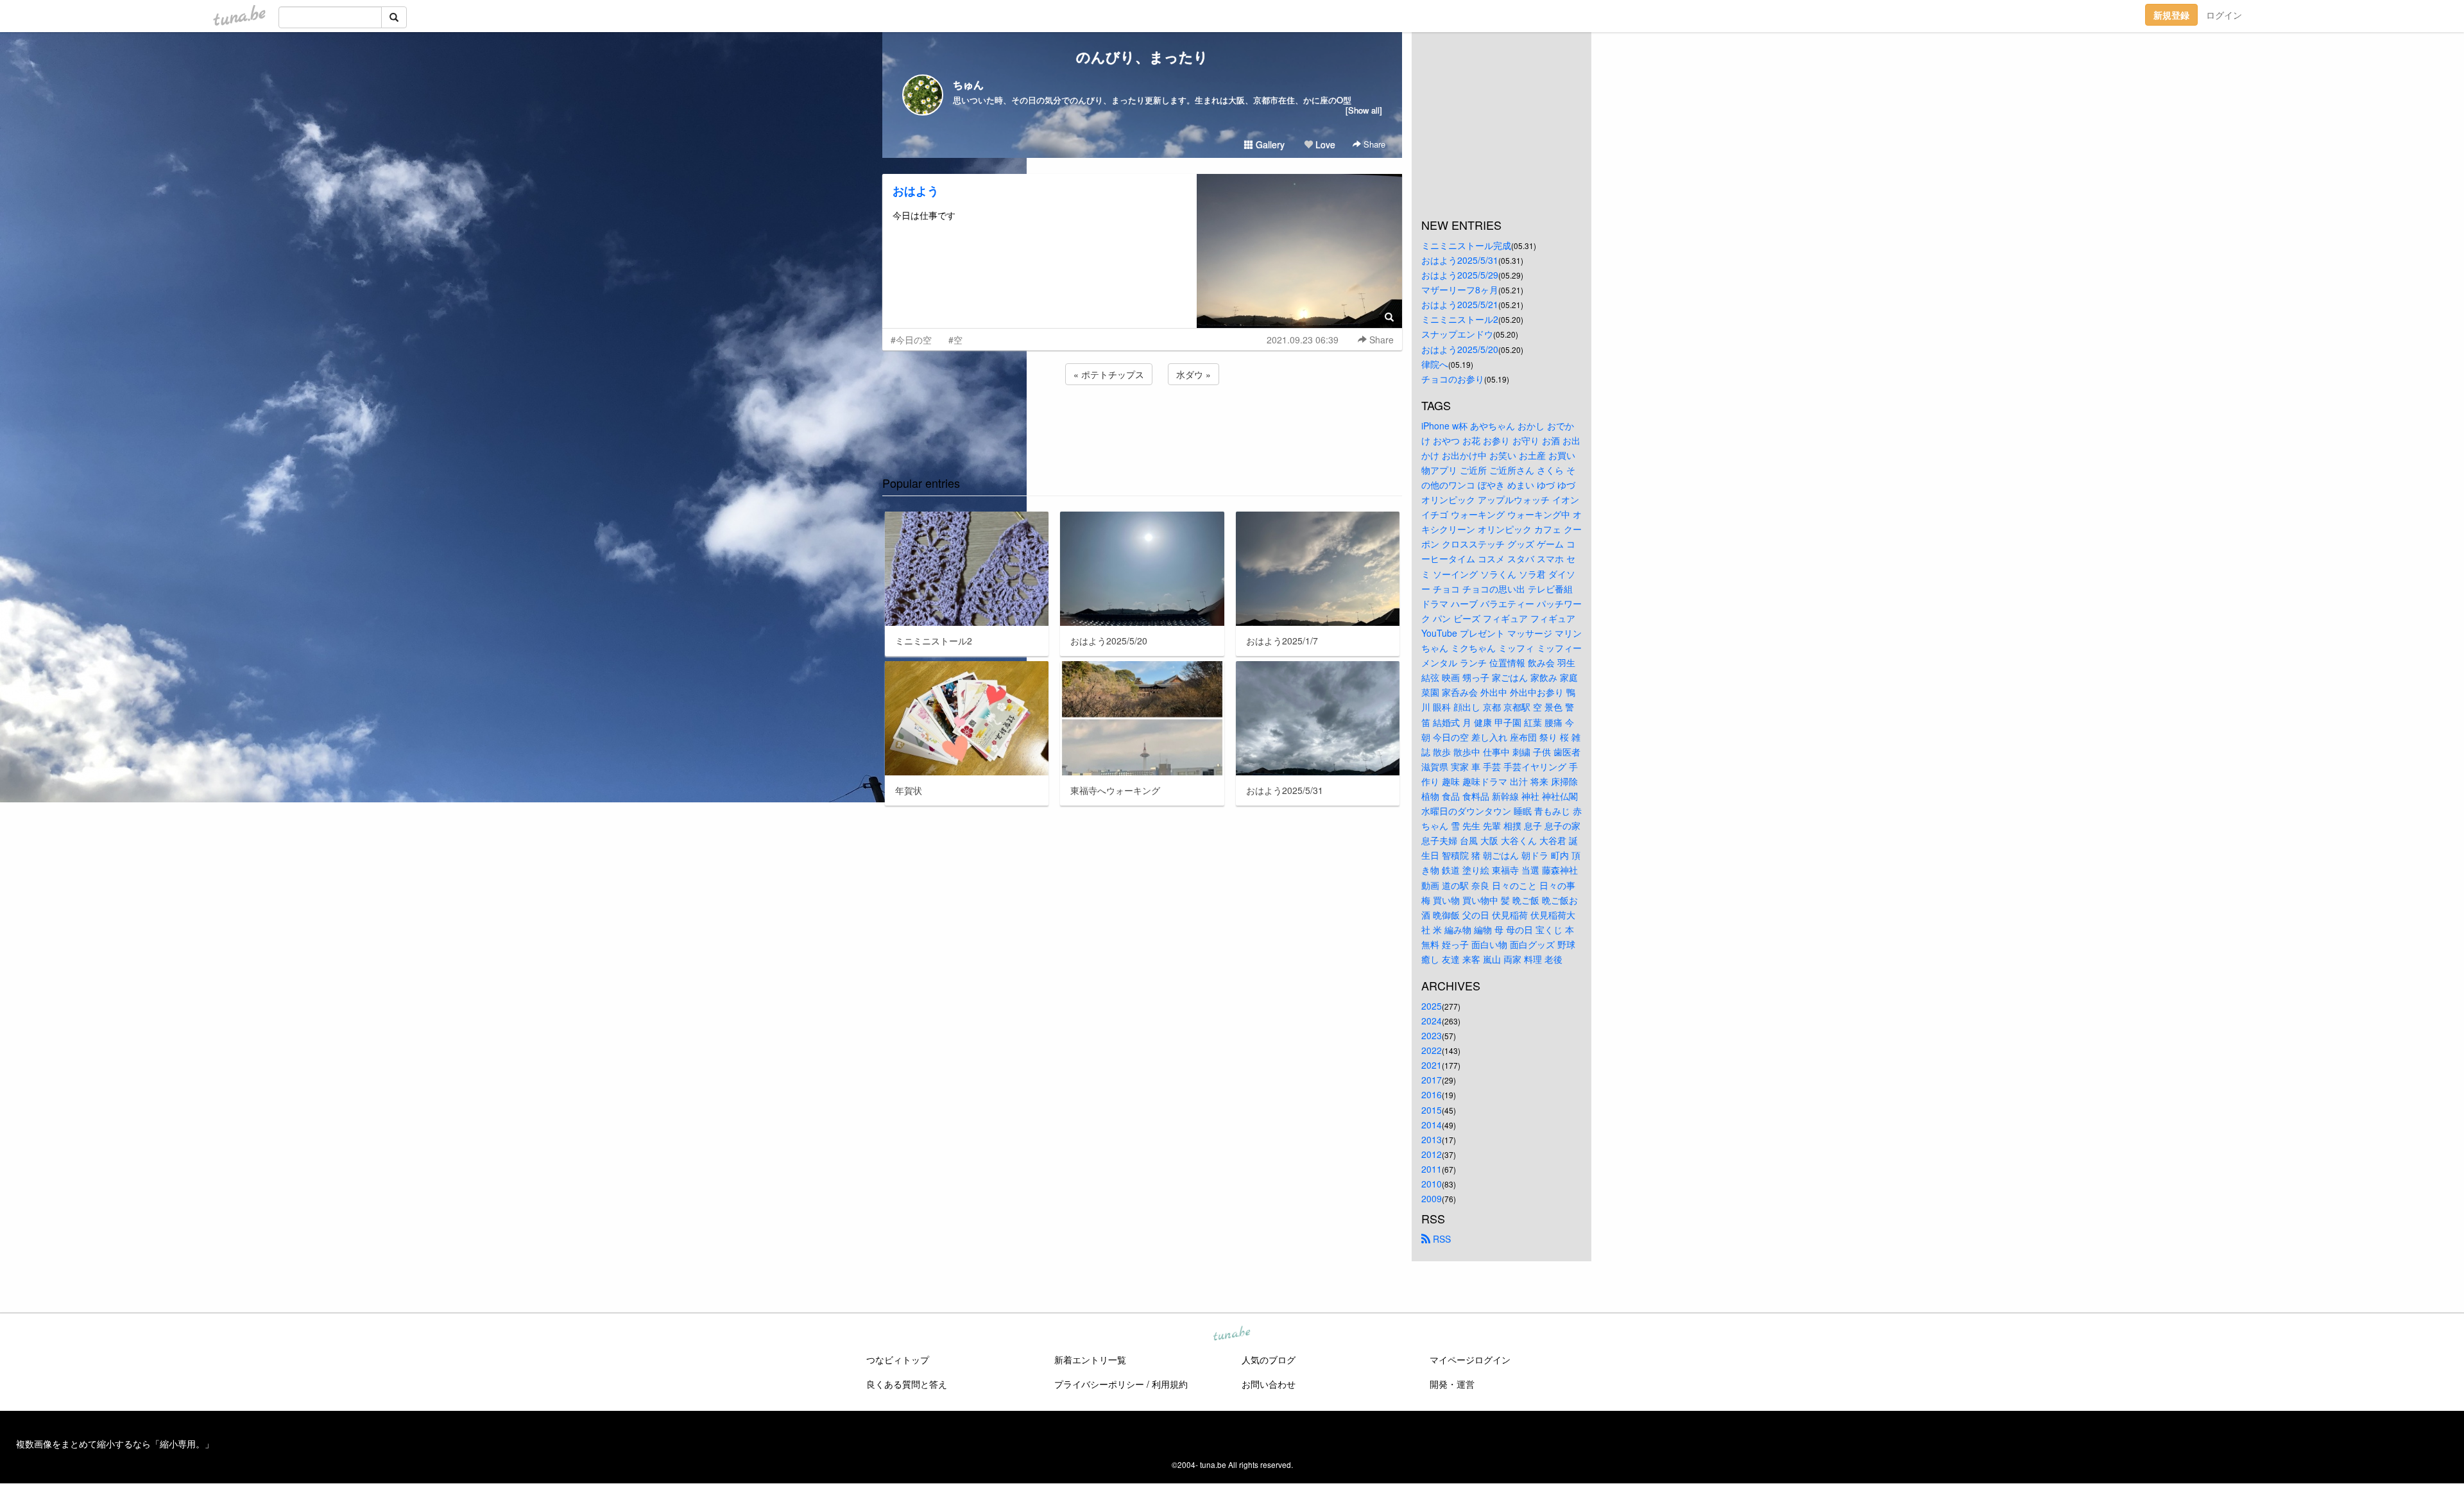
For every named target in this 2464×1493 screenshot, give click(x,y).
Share (1373, 144)
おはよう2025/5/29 (1460, 275)
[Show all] (1364, 110)
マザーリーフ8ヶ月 (1460, 289)
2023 (1432, 1035)
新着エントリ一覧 (1090, 1359)
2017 (1432, 1080)
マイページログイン (1470, 1359)
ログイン (2224, 15)
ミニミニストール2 (1460, 319)
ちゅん (968, 84)
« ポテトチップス (1109, 374)
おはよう (916, 191)
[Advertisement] (1142, 422)
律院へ (1435, 364)
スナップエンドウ (1457, 334)
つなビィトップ (898, 1359)
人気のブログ (1269, 1359)
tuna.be (1231, 1334)
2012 (1432, 1154)
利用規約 (1170, 1384)
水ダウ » (1193, 374)
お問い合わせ (1269, 1384)
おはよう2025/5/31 (1460, 260)
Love (1324, 144)
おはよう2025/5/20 (1460, 349)
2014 (1432, 1125)
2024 (1432, 1021)
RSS (1441, 1239)
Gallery (1269, 144)
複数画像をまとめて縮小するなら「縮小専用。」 (115, 1444)
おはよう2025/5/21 (1460, 304)
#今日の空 (911, 340)
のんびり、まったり (1142, 56)
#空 (955, 340)
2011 (1432, 1169)
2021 (1432, 1065)
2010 (1432, 1184)
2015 (1432, 1110)
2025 (1432, 1006)
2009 (1432, 1198)
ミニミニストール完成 (1466, 245)
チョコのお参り (1453, 379)
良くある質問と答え (907, 1384)
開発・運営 (1452, 1384)
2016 (1432, 1094)
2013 (1432, 1139)
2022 (1432, 1050)
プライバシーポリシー (1099, 1384)
